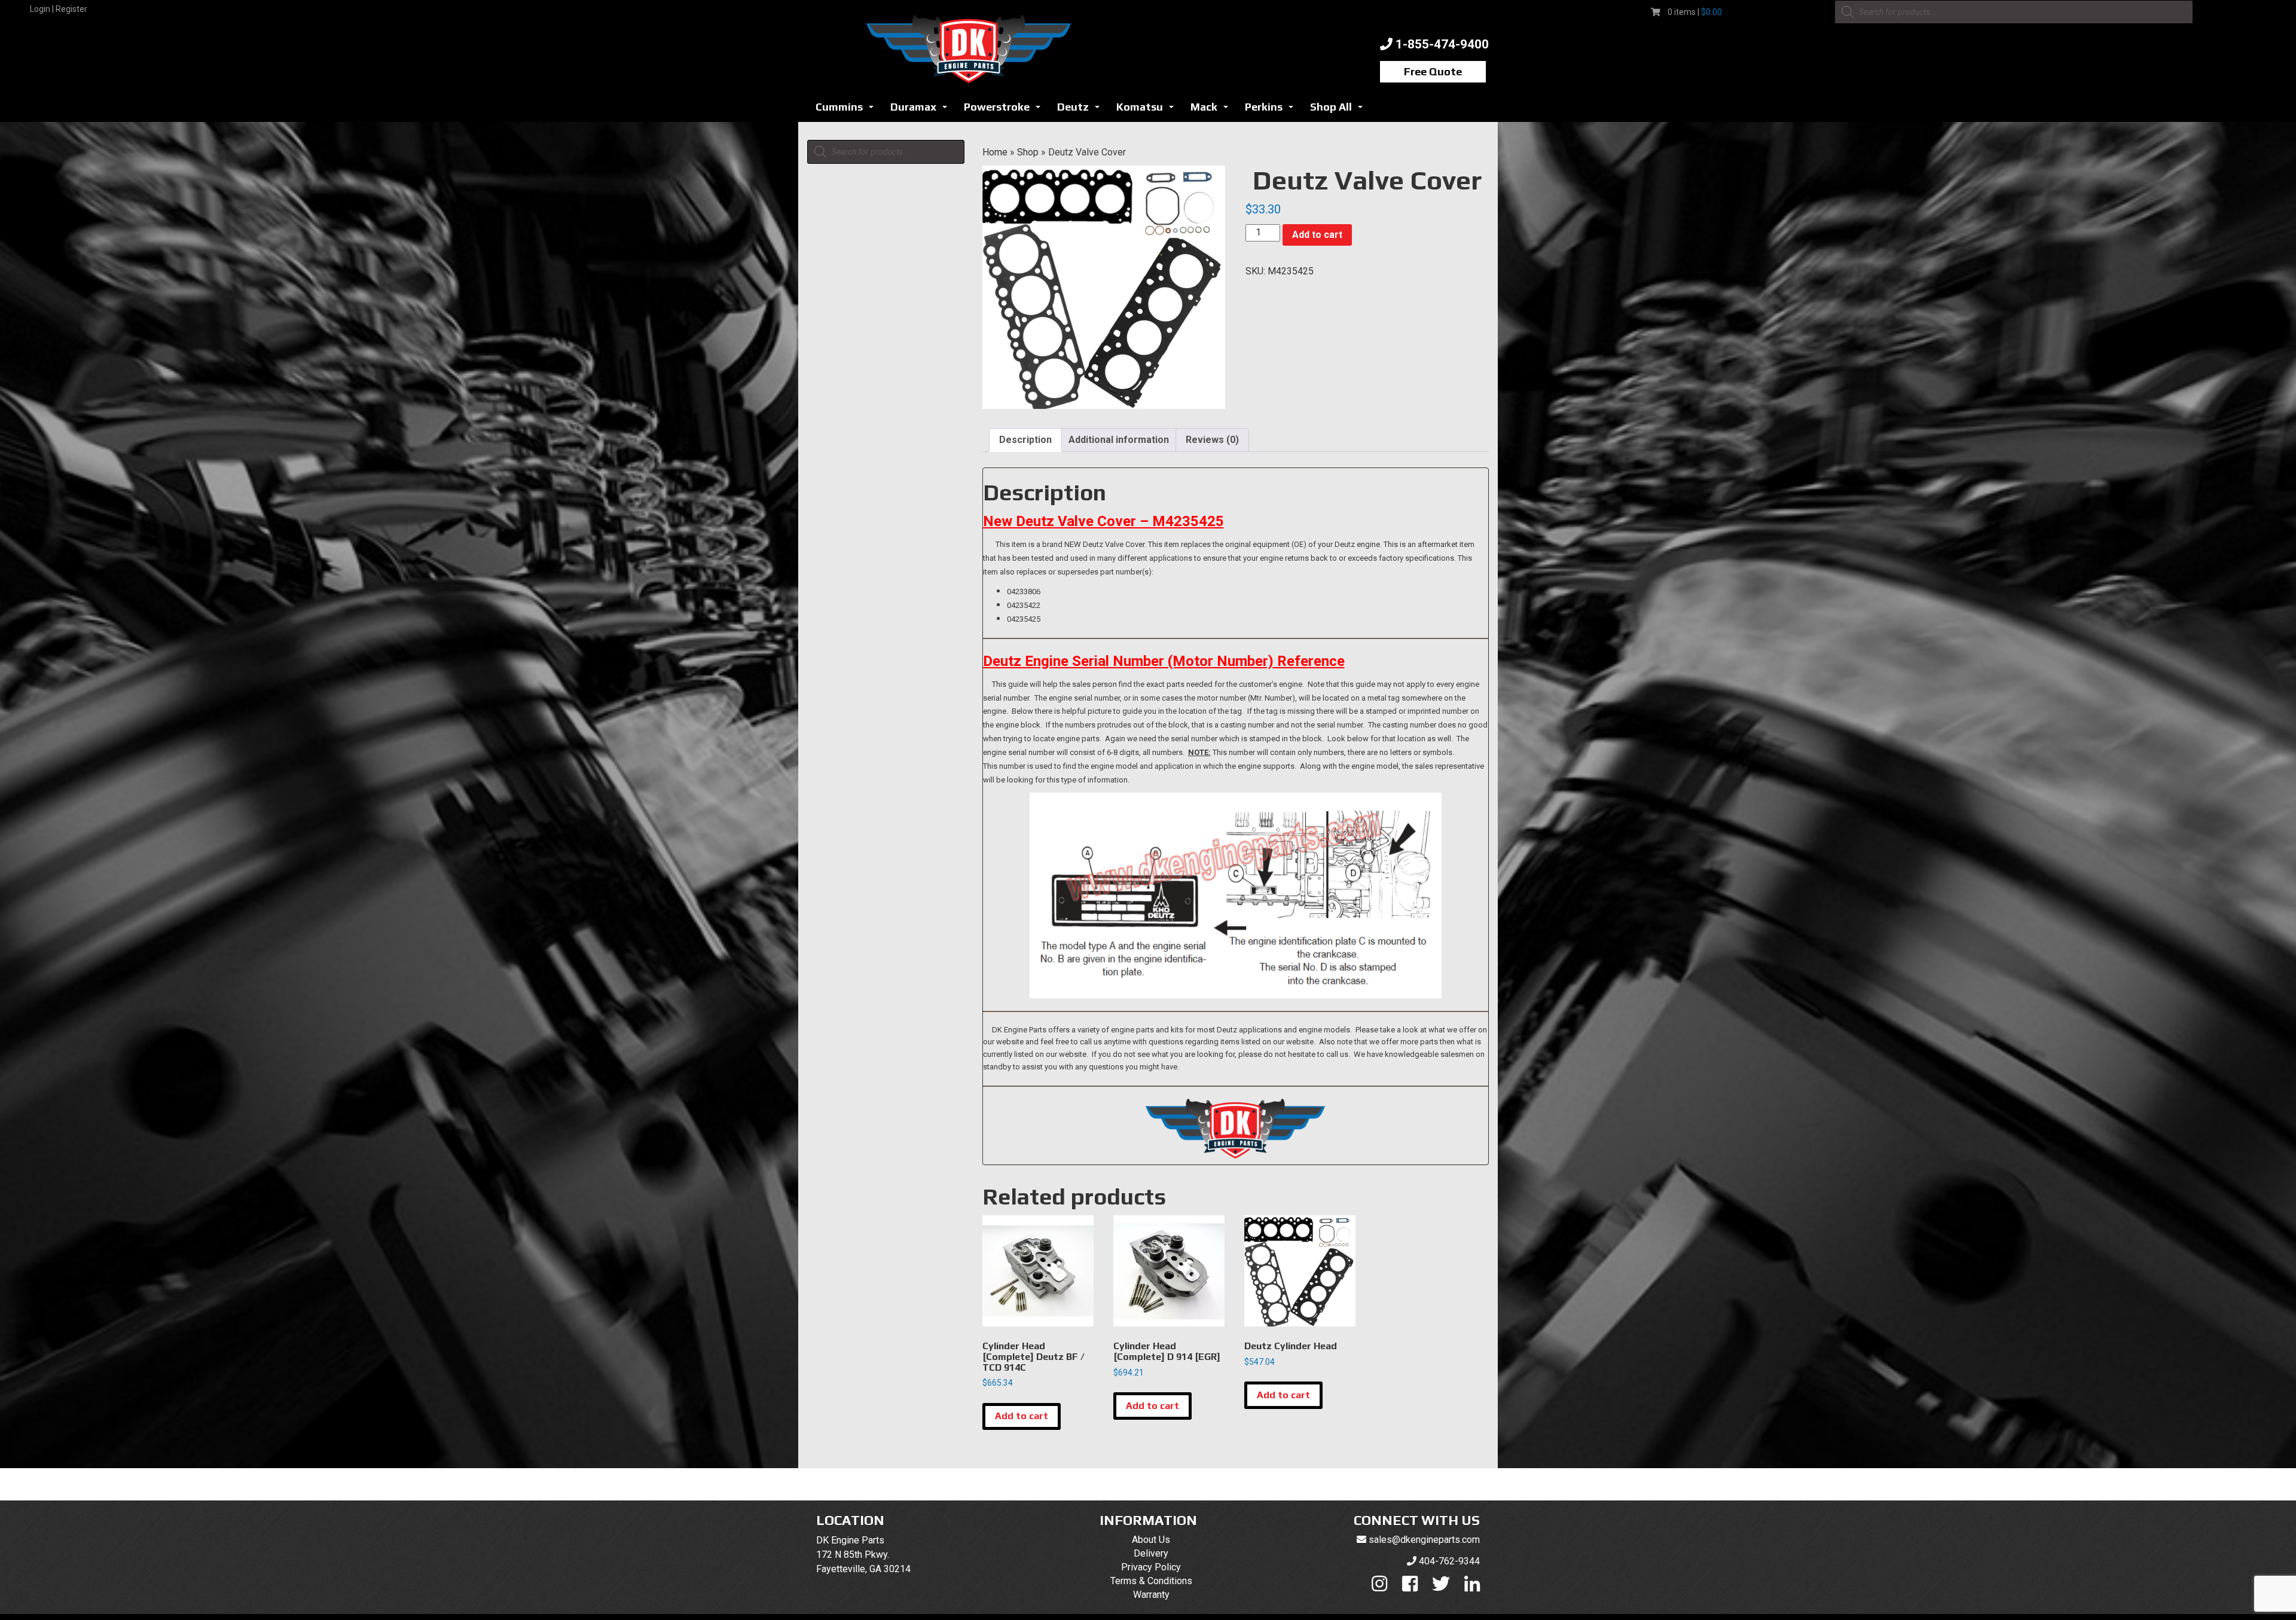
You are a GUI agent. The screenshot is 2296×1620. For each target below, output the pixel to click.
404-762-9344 (1449, 1561)
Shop (1028, 152)
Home (995, 152)
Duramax (922, 110)
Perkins (1272, 110)
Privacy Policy (1151, 1567)
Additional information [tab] (1119, 440)
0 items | (1695, 12)
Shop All (1340, 110)
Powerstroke (1005, 110)
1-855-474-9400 (1442, 44)
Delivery (1151, 1553)
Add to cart (1317, 235)
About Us (1151, 1540)
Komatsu (1148, 110)
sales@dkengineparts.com (1424, 1540)
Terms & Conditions (1151, 1581)
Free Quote (1433, 71)
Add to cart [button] (1022, 1416)
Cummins (848, 110)
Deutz (1082, 110)
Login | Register (59, 9)
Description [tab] (1025, 440)
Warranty (1151, 1595)
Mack (1213, 110)
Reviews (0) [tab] (1212, 440)
